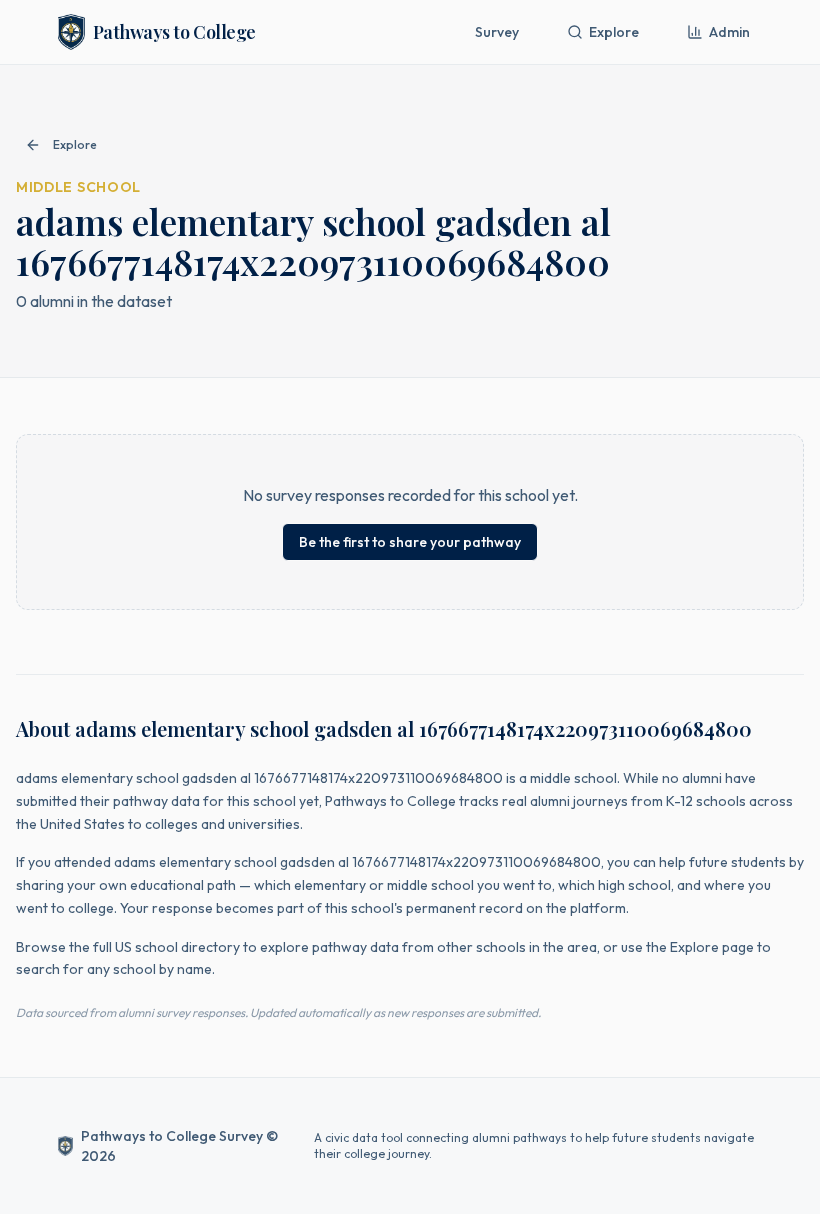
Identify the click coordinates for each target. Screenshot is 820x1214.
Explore (614, 32)
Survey (497, 32)
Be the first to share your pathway (410, 542)
